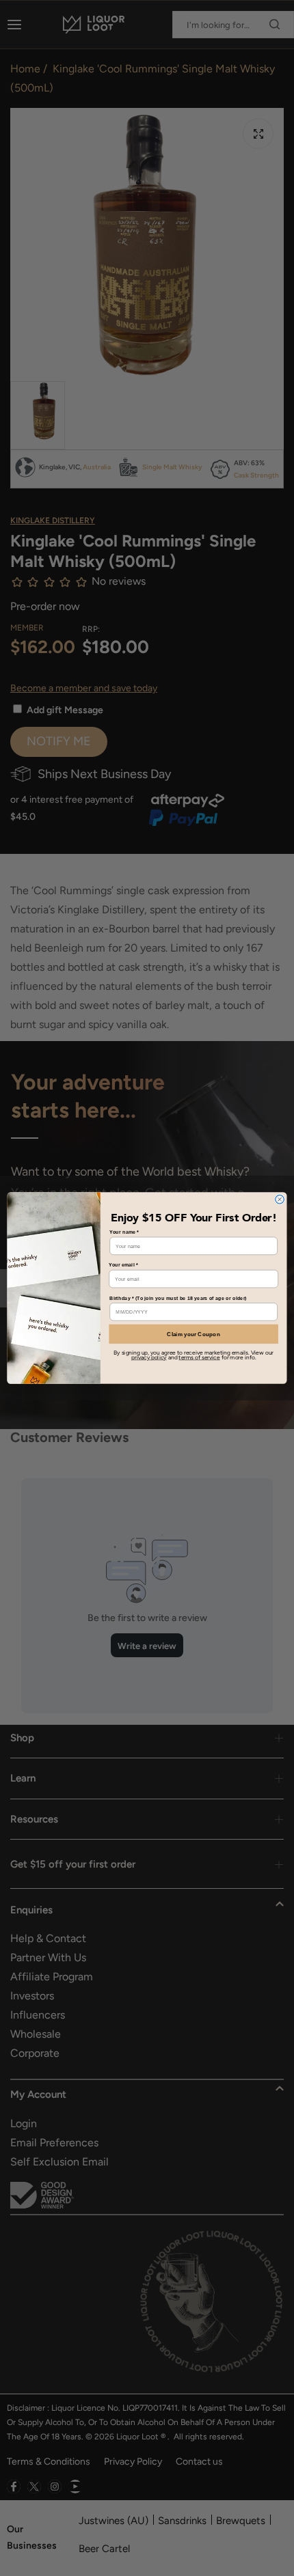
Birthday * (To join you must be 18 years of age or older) (178, 1298)
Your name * (124, 1232)
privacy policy (149, 1357)
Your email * (123, 1265)
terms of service (199, 1357)
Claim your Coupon (193, 1334)
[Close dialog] (280, 1199)
